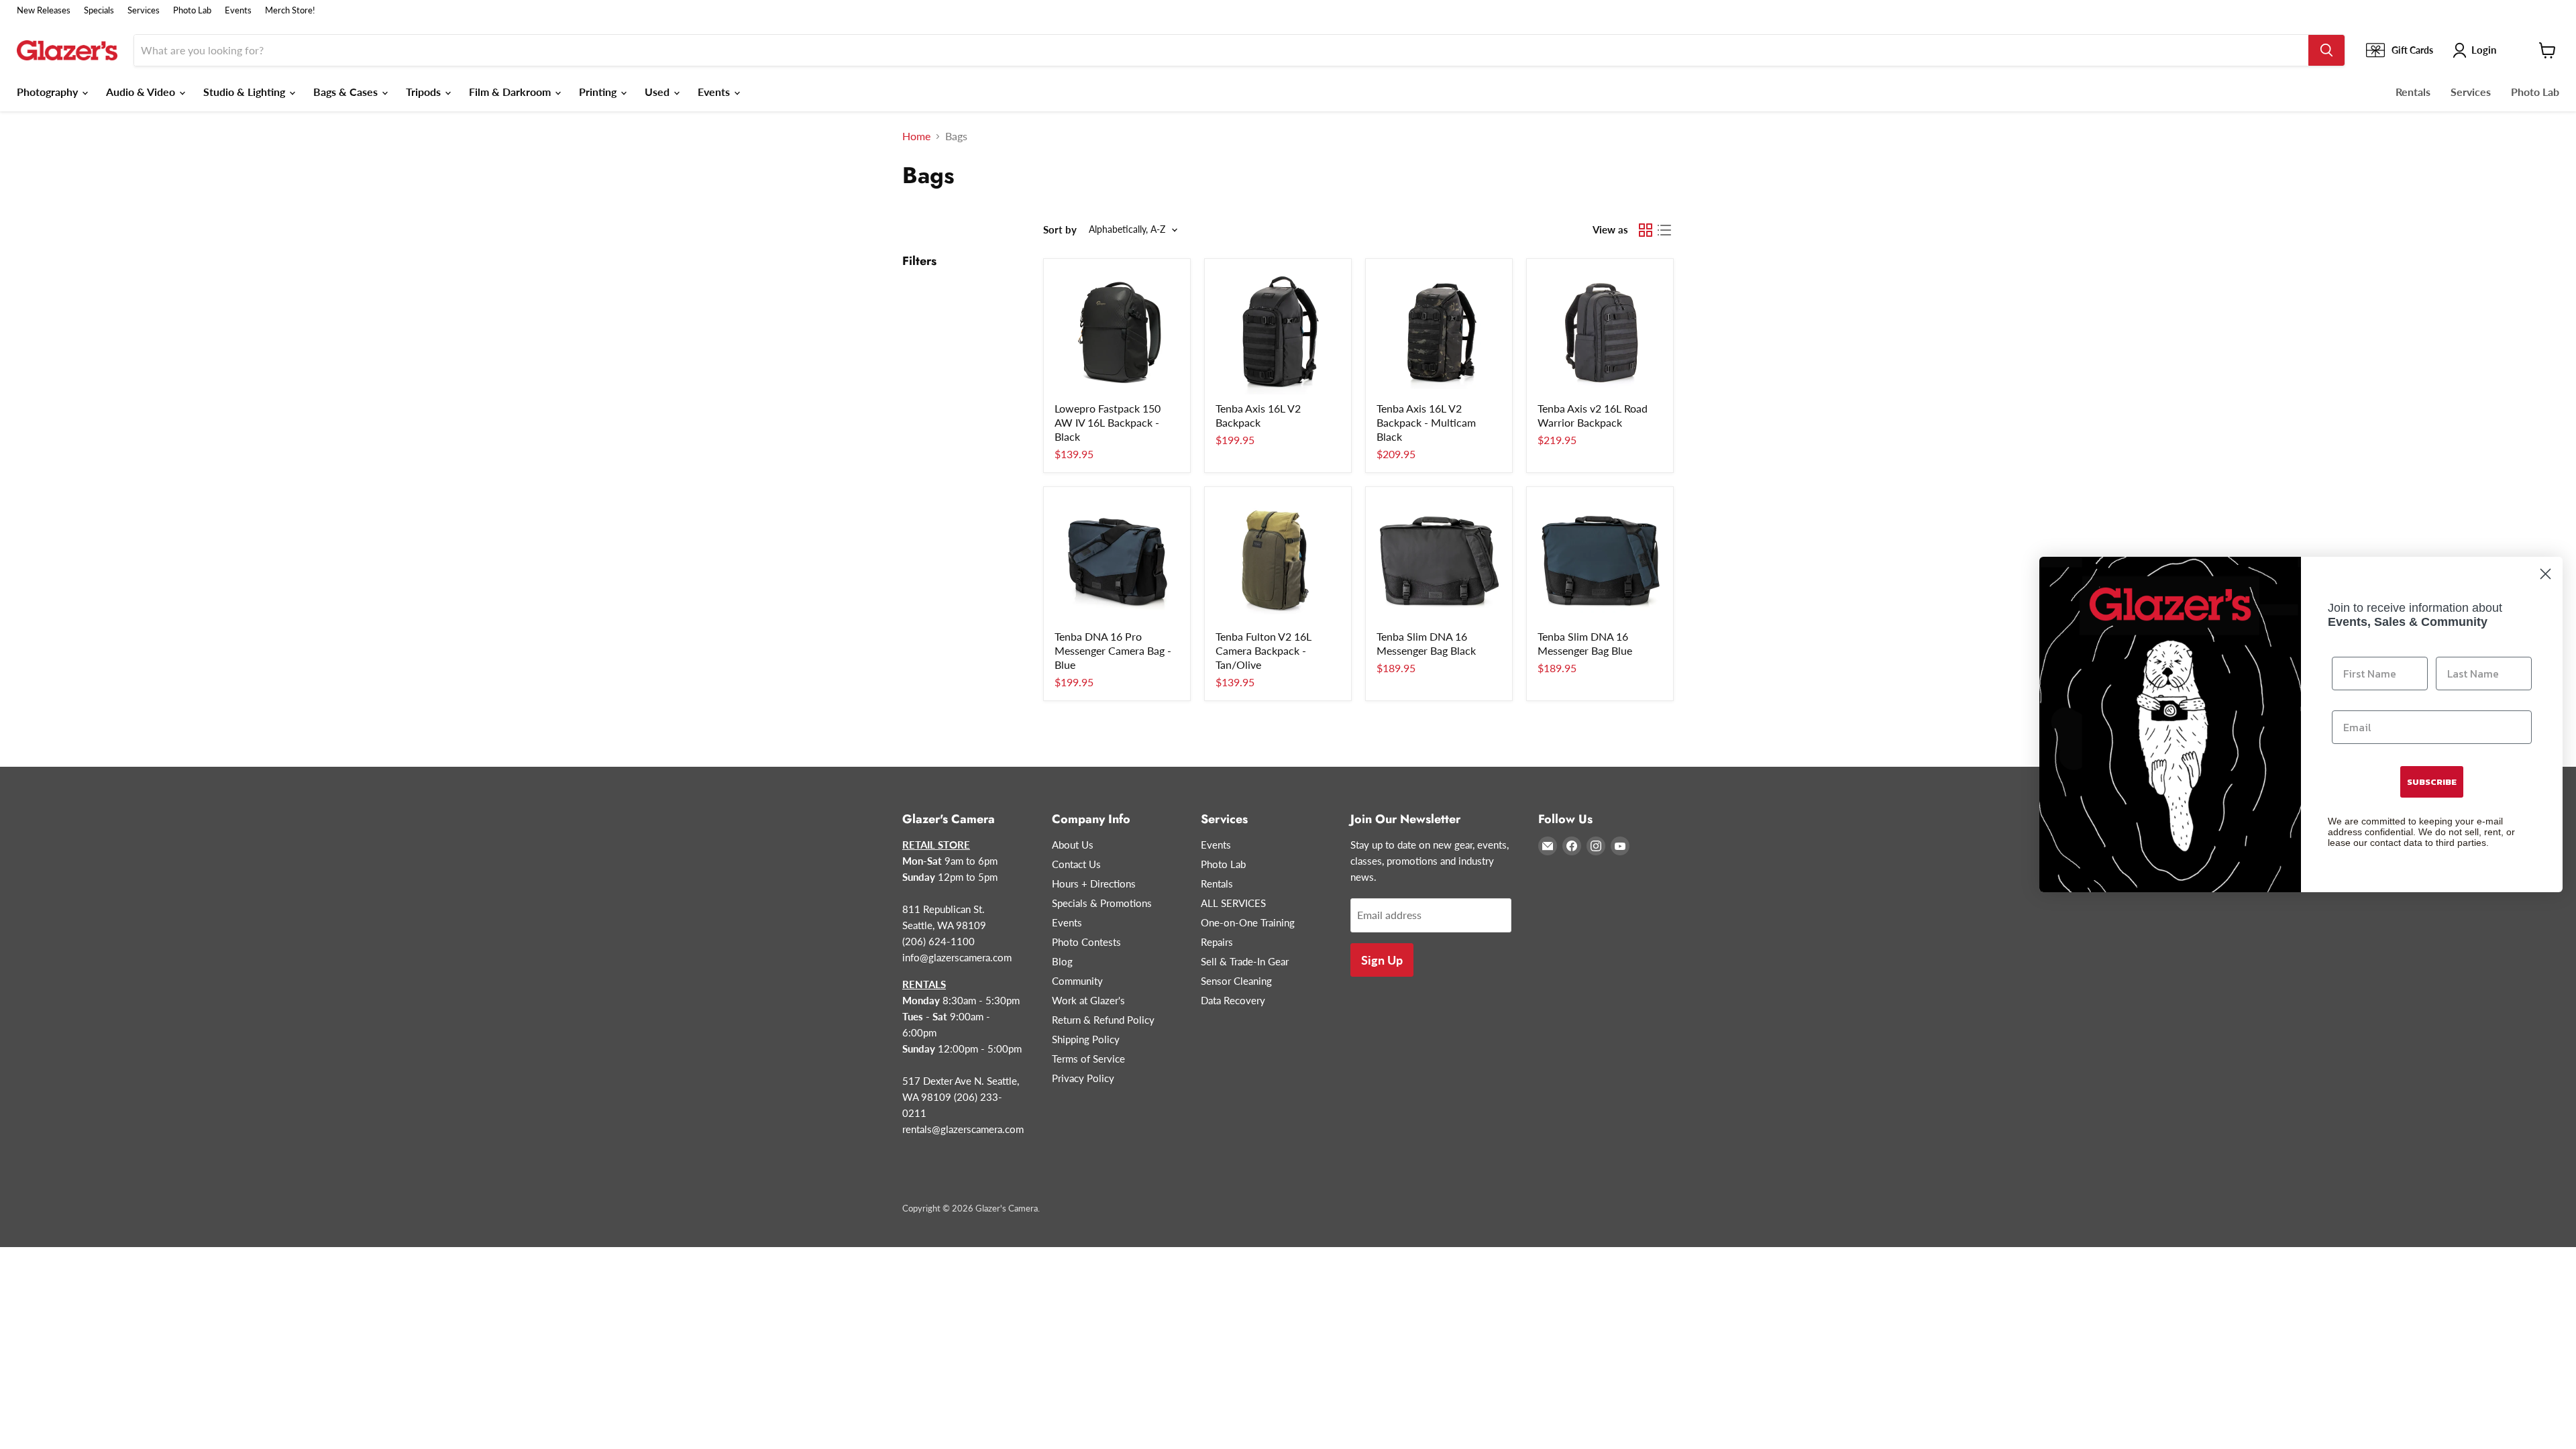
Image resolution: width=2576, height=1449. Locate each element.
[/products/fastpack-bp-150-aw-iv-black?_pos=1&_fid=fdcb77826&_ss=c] (1117, 332)
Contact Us (1076, 864)
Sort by (1060, 230)
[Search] (2326, 50)
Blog (1062, 961)
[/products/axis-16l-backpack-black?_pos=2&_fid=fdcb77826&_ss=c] (1278, 332)
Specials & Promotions (1102, 903)
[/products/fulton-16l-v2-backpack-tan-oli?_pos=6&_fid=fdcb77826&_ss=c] (1278, 560)
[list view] (1664, 230)
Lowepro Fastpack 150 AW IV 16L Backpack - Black (1108, 422)
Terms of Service (1088, 1059)
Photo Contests (1086, 942)
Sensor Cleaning (1236, 981)
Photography (49, 92)
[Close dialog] (2545, 574)
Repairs (1217, 942)
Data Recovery (1233, 1000)
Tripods (425, 92)
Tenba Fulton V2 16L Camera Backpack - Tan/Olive (1264, 650)
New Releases (44, 10)
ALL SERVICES (1233, 903)
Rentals (2413, 92)
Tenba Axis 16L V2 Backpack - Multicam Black (1426, 422)
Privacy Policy (1083, 1078)
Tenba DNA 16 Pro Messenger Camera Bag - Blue (1113, 650)
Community (1077, 981)
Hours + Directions (1094, 883)
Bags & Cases (347, 92)
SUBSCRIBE (2432, 782)
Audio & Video (142, 92)
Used (658, 92)
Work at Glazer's (1088, 1000)
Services (144, 10)
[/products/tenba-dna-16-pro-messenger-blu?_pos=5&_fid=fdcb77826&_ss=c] (1117, 560)
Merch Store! (290, 10)
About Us (1073, 845)
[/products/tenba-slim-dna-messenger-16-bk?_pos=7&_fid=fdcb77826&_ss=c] (1439, 560)
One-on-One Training (1248, 922)
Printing (599, 92)
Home (916, 136)
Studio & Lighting (246, 92)
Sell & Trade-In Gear (1245, 961)
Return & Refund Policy (1103, 1020)
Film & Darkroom (511, 92)
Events (238, 10)
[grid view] (1646, 230)
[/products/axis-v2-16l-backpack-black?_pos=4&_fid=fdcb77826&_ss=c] (1600, 332)
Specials (99, 10)
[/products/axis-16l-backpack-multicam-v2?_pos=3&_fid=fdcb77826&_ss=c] (1439, 332)
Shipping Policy (1086, 1039)
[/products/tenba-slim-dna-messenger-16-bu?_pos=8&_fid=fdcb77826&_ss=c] (1600, 560)
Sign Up (1382, 960)
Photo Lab (192, 10)
